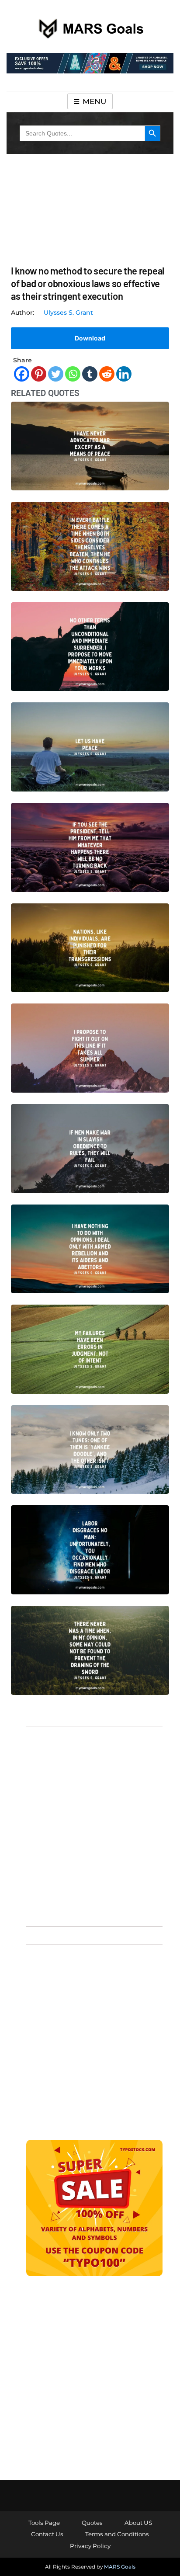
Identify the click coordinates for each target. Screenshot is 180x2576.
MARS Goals (120, 2567)
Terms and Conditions (117, 2534)
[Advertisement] (90, 1825)
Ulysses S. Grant (68, 312)
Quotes (92, 2523)
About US (138, 2523)
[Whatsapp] (73, 374)
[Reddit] (107, 374)
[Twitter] (56, 374)
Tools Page (44, 2523)
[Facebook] (22, 374)
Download (90, 338)
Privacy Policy (90, 2546)
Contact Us (47, 2534)
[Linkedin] (124, 374)
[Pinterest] (39, 374)
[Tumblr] (90, 374)
